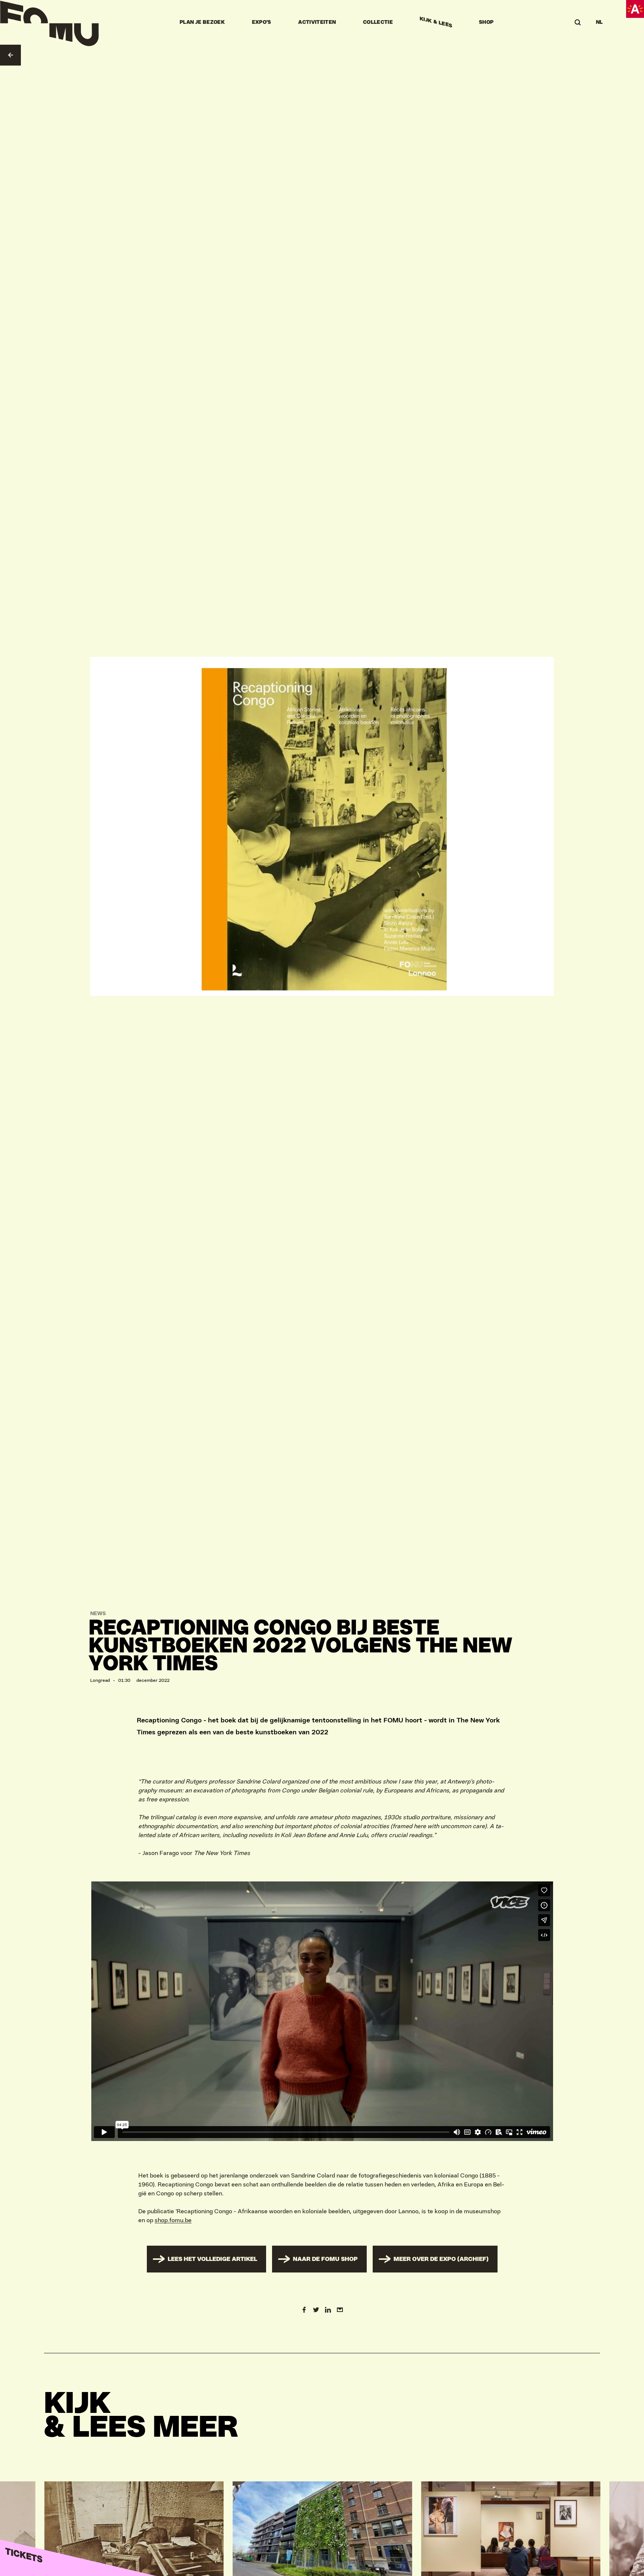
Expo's (262, 22)
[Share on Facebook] (304, 2310)
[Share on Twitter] (316, 2310)
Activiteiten (317, 22)
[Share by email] (340, 2310)
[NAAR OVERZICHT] (10, 55)
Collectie (378, 22)
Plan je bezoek (202, 22)
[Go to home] (49, 22)
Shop (486, 22)
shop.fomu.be (173, 2220)
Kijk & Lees (436, 22)
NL (599, 22)
